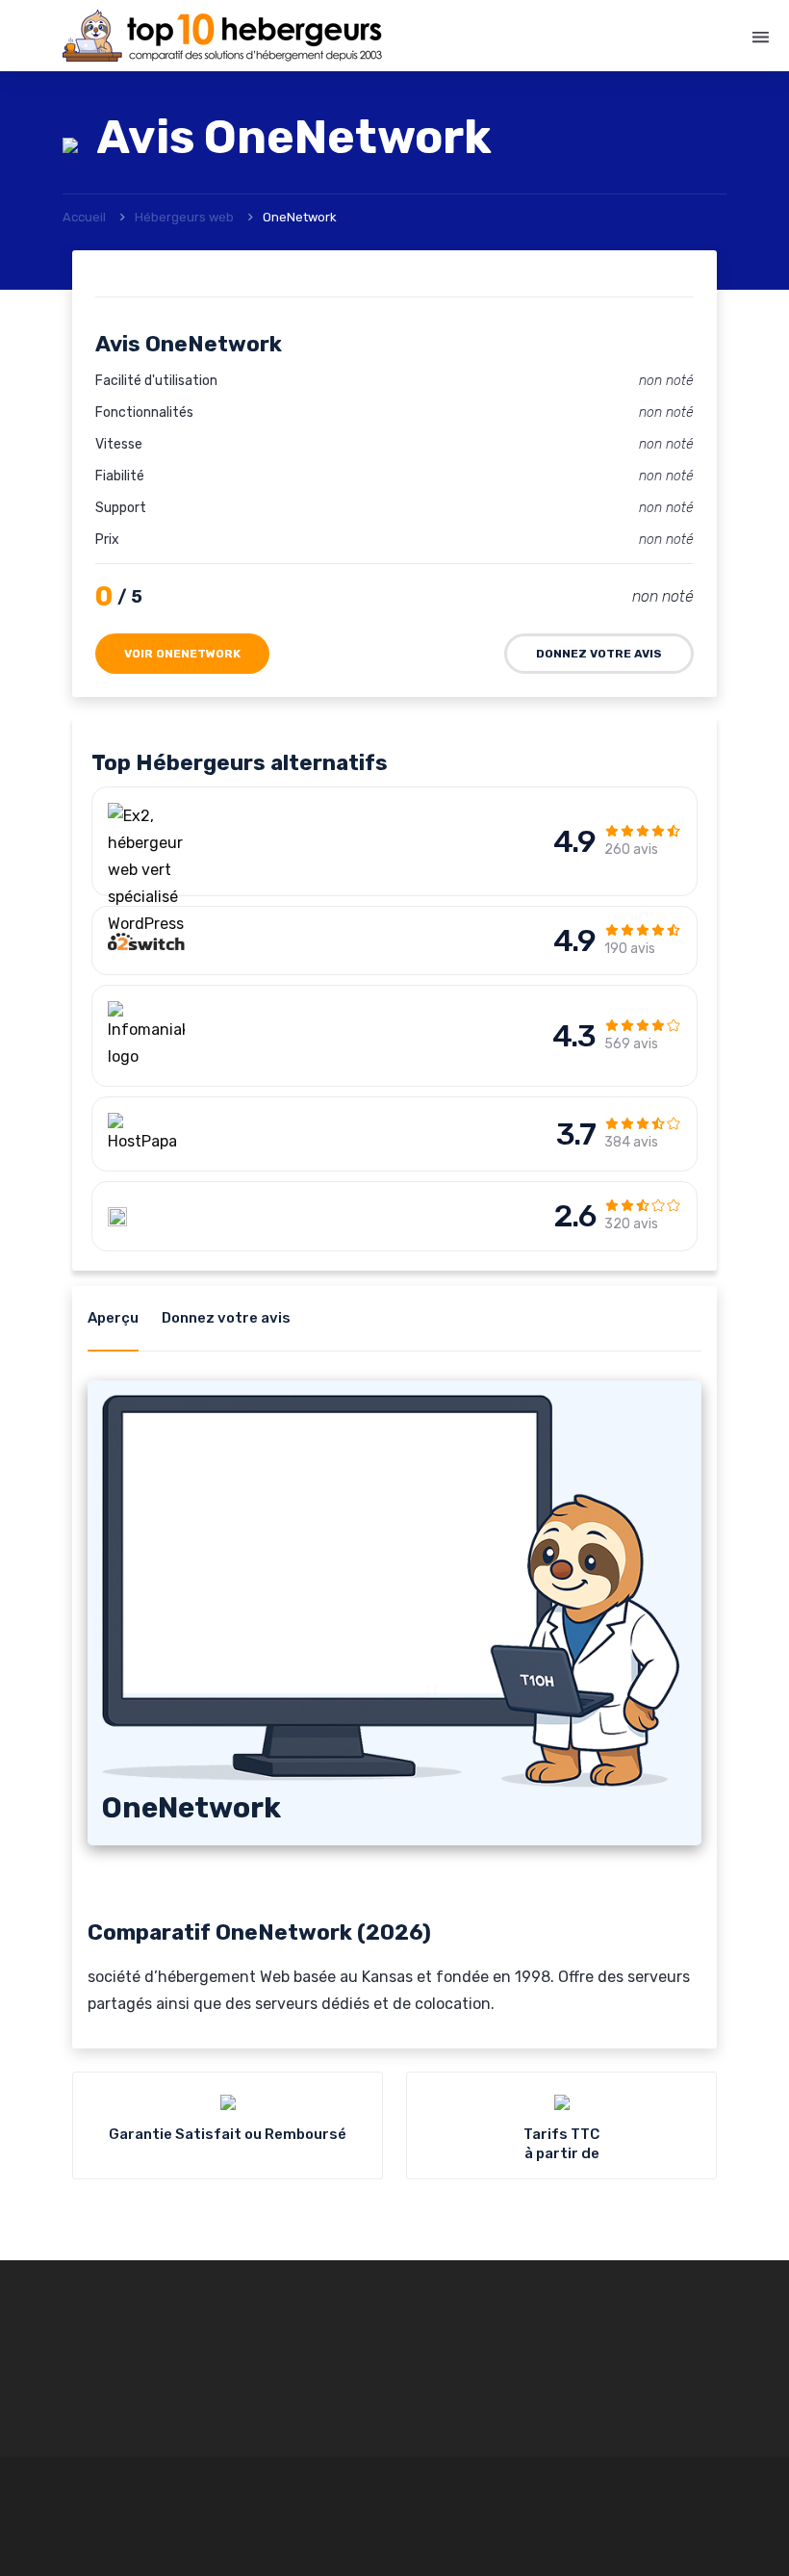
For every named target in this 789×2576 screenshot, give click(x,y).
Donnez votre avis (599, 654)
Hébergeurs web (184, 217)
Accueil (84, 217)
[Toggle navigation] (761, 38)
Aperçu (113, 1318)
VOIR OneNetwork (182, 654)
